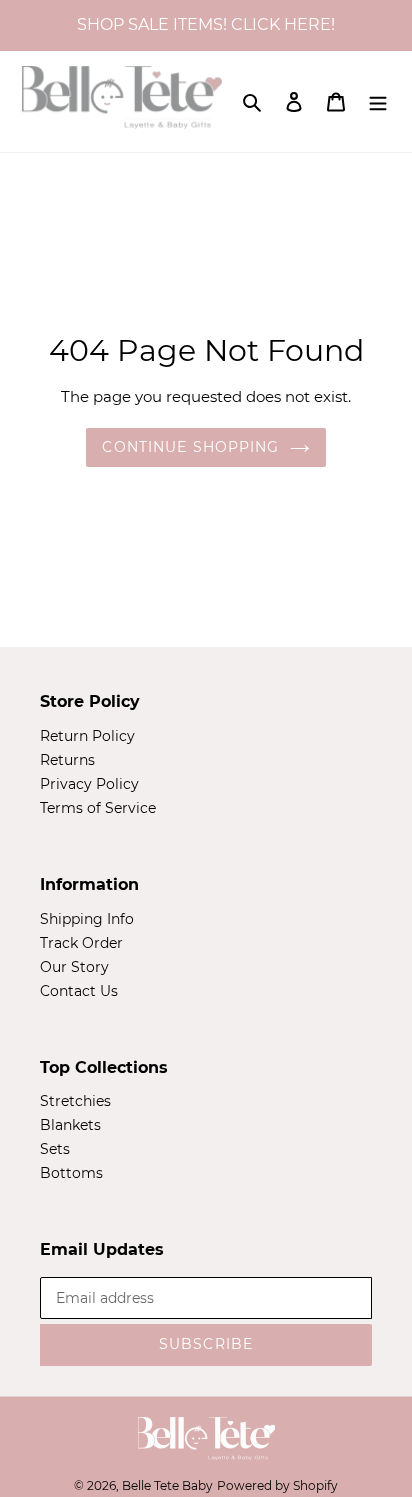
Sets (55, 1149)
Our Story (74, 967)
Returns (67, 760)
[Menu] (378, 101)
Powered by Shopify (277, 1485)
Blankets (70, 1125)
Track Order (81, 943)
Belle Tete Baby (167, 1485)
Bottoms (71, 1173)
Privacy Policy (89, 784)
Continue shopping (190, 447)
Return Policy (87, 736)
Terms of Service (98, 808)
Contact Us (79, 991)
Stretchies (75, 1101)
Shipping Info (87, 919)
